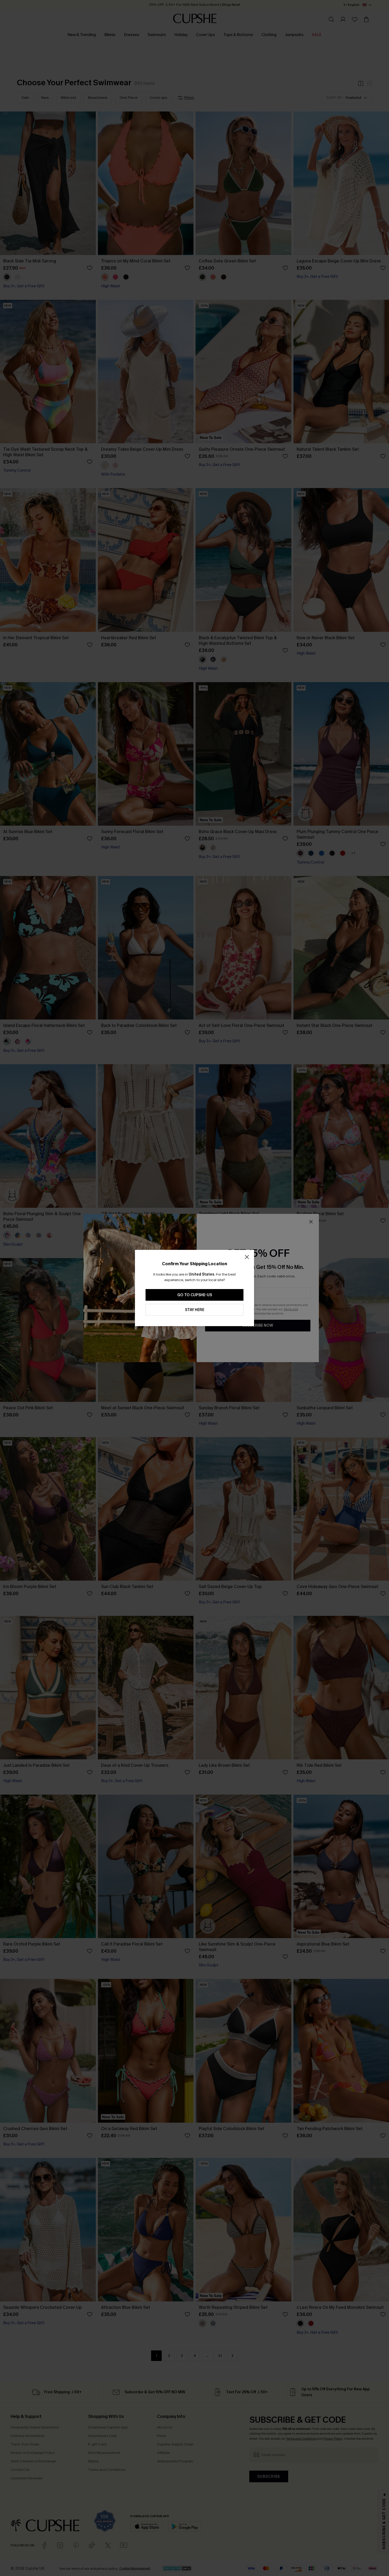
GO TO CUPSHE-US (195, 1295)
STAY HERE (195, 1310)
